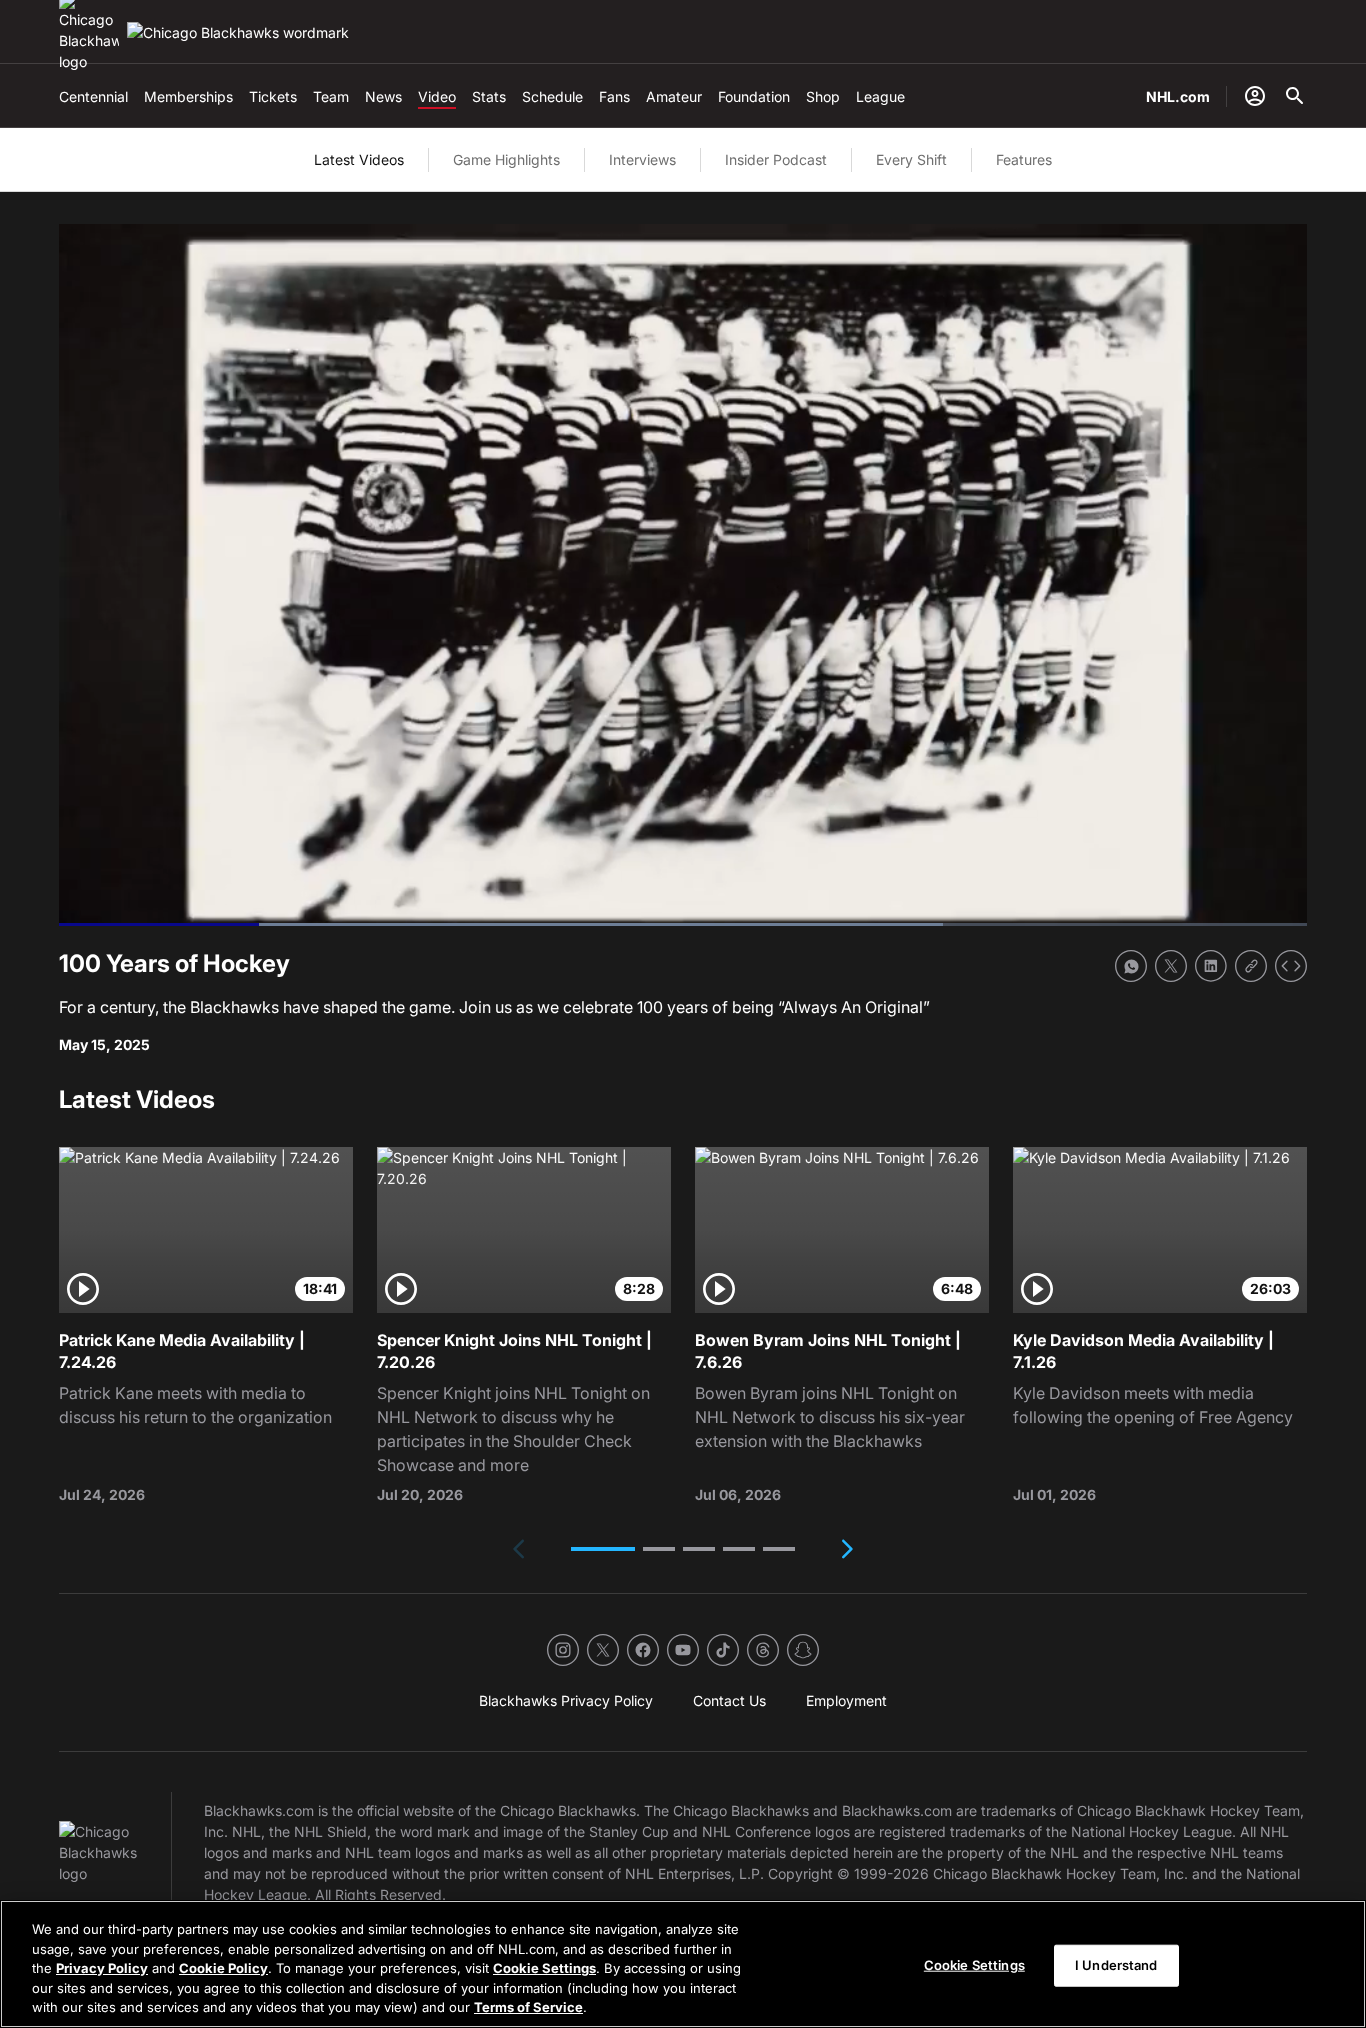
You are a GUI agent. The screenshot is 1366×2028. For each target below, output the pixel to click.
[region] (683, 1964)
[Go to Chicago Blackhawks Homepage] (238, 32)
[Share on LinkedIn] (1211, 966)
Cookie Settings (544, 1968)
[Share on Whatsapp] (1131, 966)
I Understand (1116, 1965)
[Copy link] (1251, 966)
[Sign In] (1255, 96)
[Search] (1295, 96)
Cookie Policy (223, 1968)
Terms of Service (528, 2007)
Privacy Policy (102, 1968)
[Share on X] (1171, 966)
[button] (603, 1549)
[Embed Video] (1291, 966)
